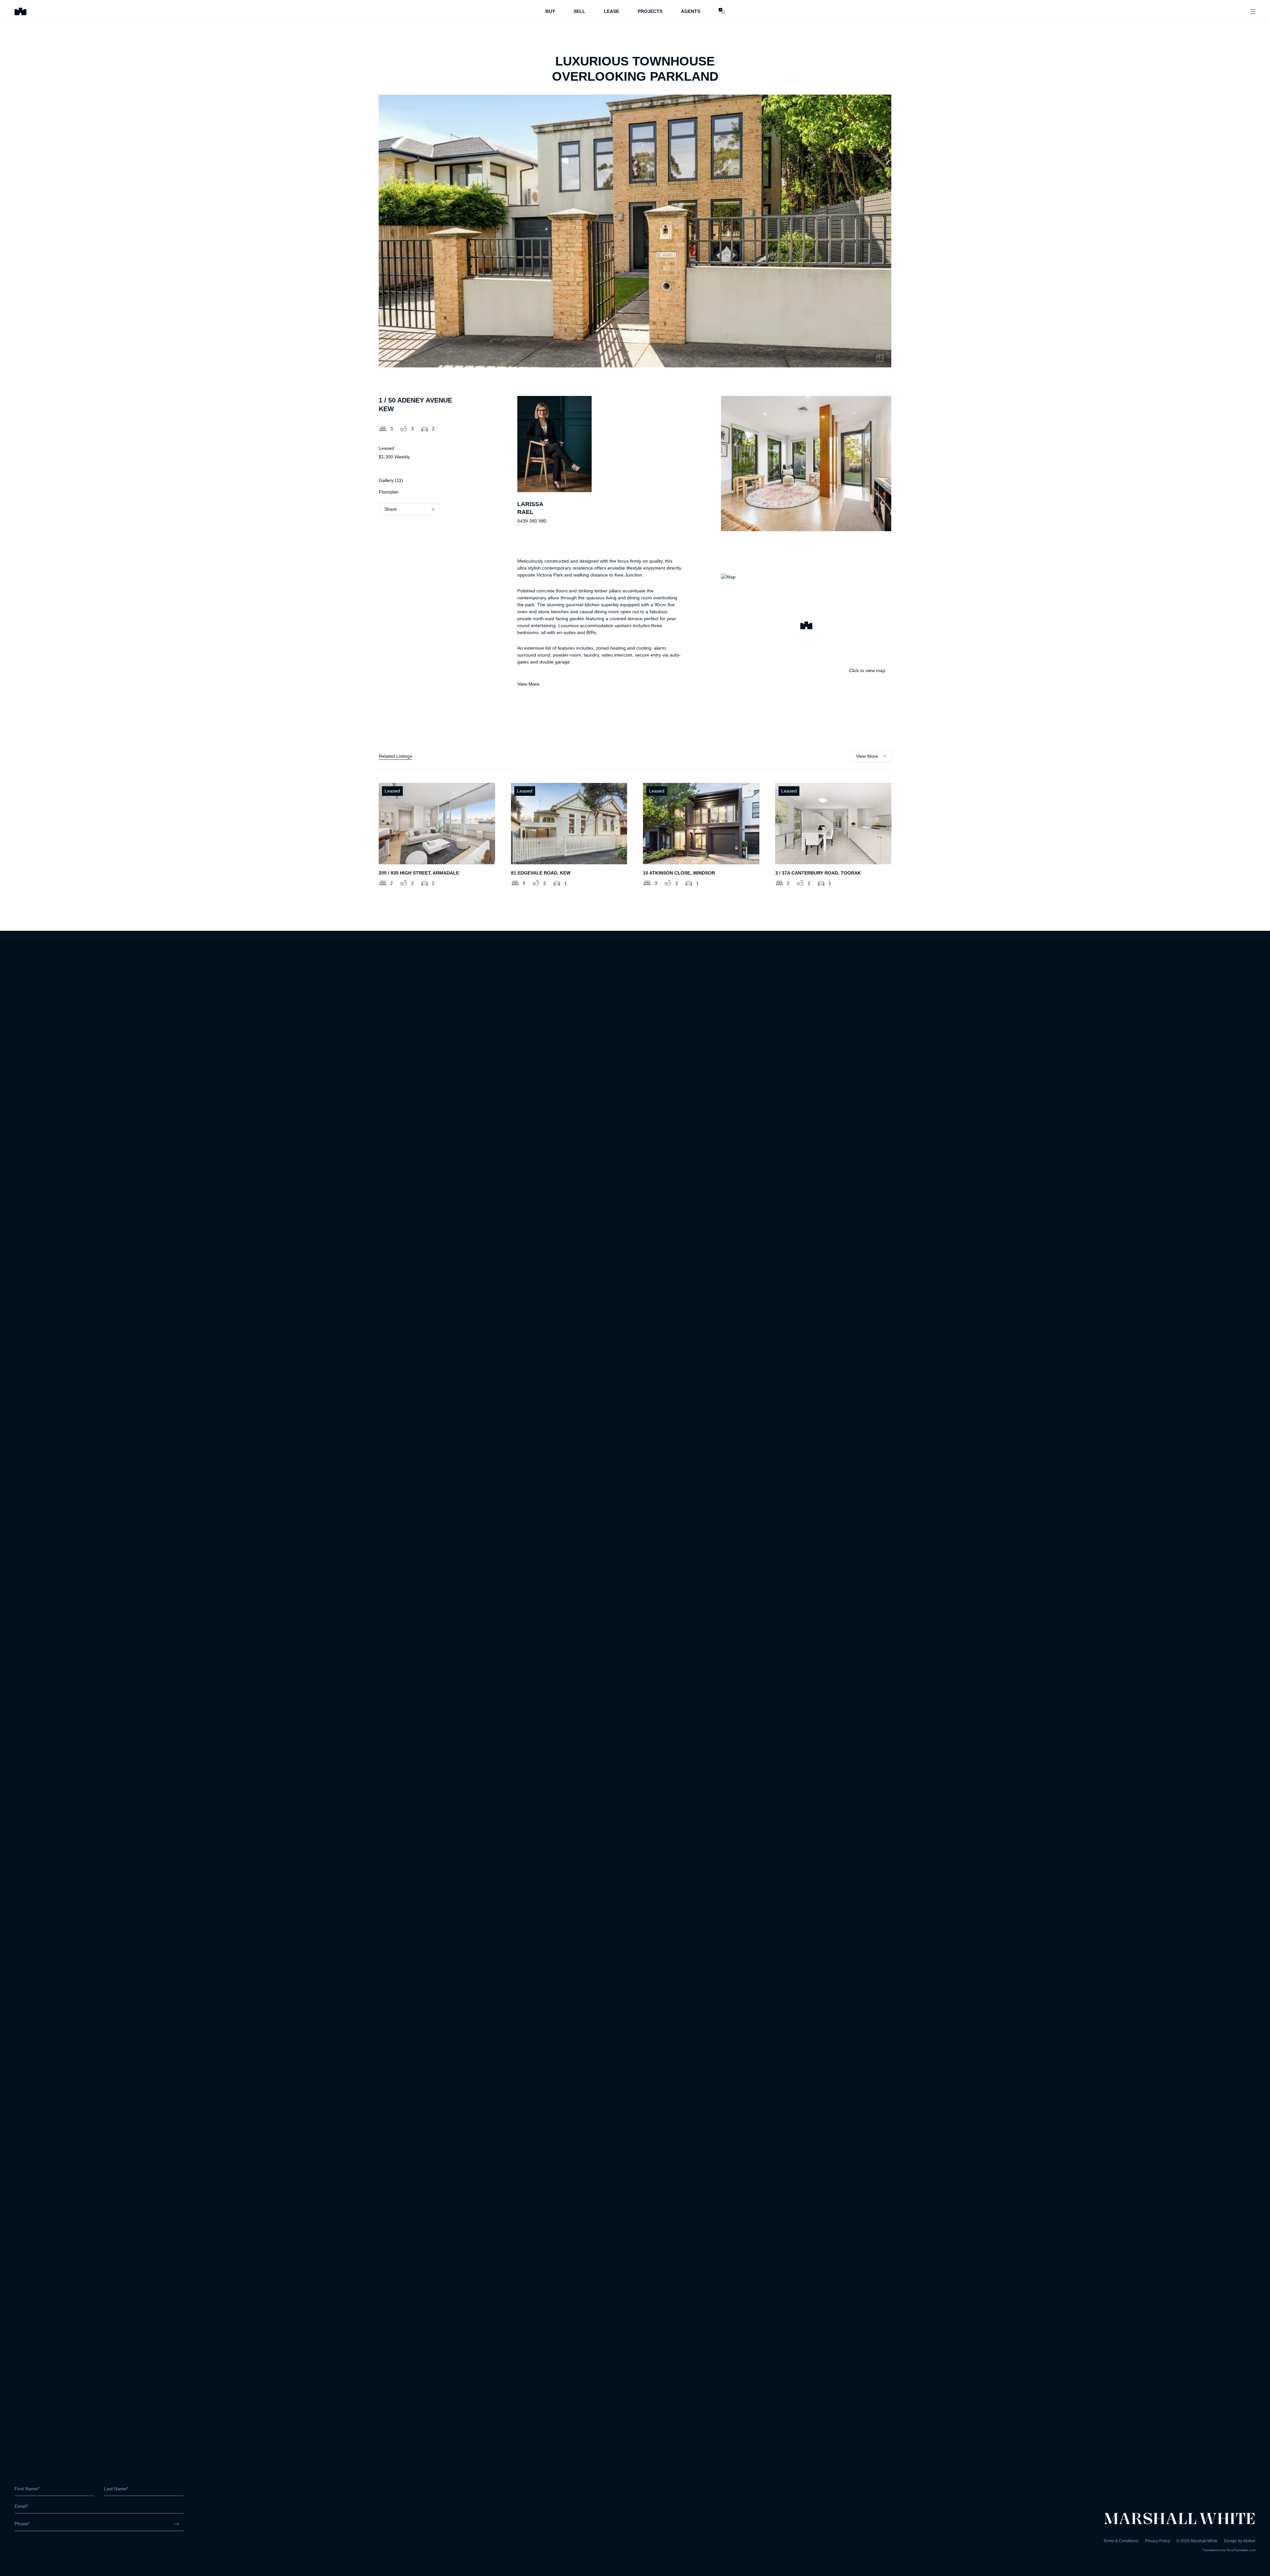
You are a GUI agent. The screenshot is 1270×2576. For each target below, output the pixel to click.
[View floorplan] (880, 358)
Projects (650, 11)
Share (391, 509)
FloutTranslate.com (1241, 2550)
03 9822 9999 (29, 2542)
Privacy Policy (1158, 2541)
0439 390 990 (532, 521)
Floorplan (389, 492)
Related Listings (395, 756)
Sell (579, 11)
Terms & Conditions (1121, 2541)
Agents (691, 11)
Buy (550, 11)
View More (528, 684)
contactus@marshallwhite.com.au (50, 2549)
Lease (612, 11)
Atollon (1249, 2541)
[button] (806, 626)
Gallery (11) (391, 480)
